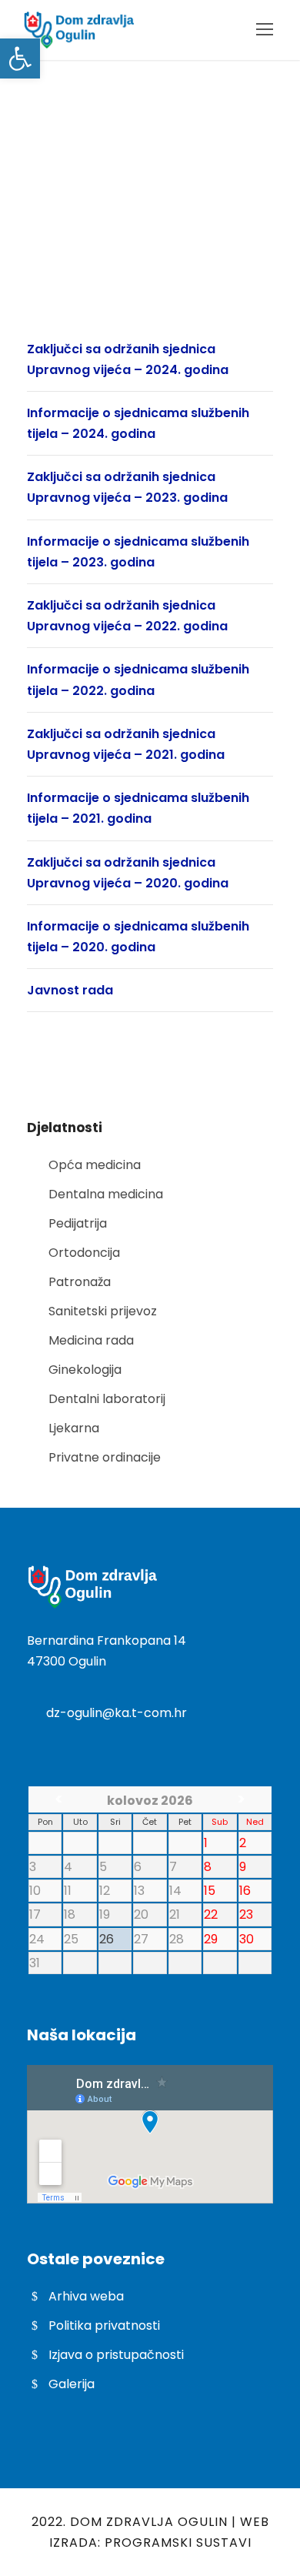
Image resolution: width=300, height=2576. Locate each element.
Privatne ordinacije (105, 1457)
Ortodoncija (84, 1253)
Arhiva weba (86, 2296)
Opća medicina (95, 1165)
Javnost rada (70, 990)
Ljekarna (74, 1428)
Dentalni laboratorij (107, 1399)
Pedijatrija (78, 1223)
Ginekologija (85, 1370)
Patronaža (80, 1282)
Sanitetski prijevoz (103, 1311)
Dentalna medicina (106, 1194)
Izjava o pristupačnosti (116, 2355)
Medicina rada (91, 1340)
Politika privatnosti (104, 2325)
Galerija (72, 2384)
